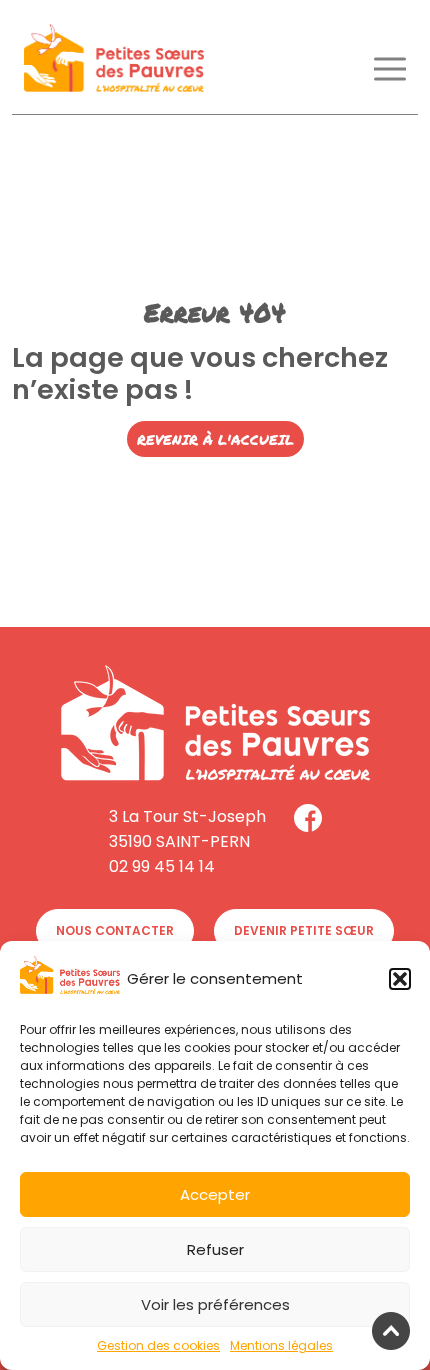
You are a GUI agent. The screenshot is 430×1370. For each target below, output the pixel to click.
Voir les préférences (215, 1304)
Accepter (215, 1194)
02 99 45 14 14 (162, 866)
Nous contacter (115, 930)
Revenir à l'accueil (215, 439)
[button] (400, 979)
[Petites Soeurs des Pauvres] (114, 61)
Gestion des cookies (158, 1345)
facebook (308, 818)
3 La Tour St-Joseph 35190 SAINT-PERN (187, 829)
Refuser (215, 1249)
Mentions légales (281, 1345)
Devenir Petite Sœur (304, 930)
